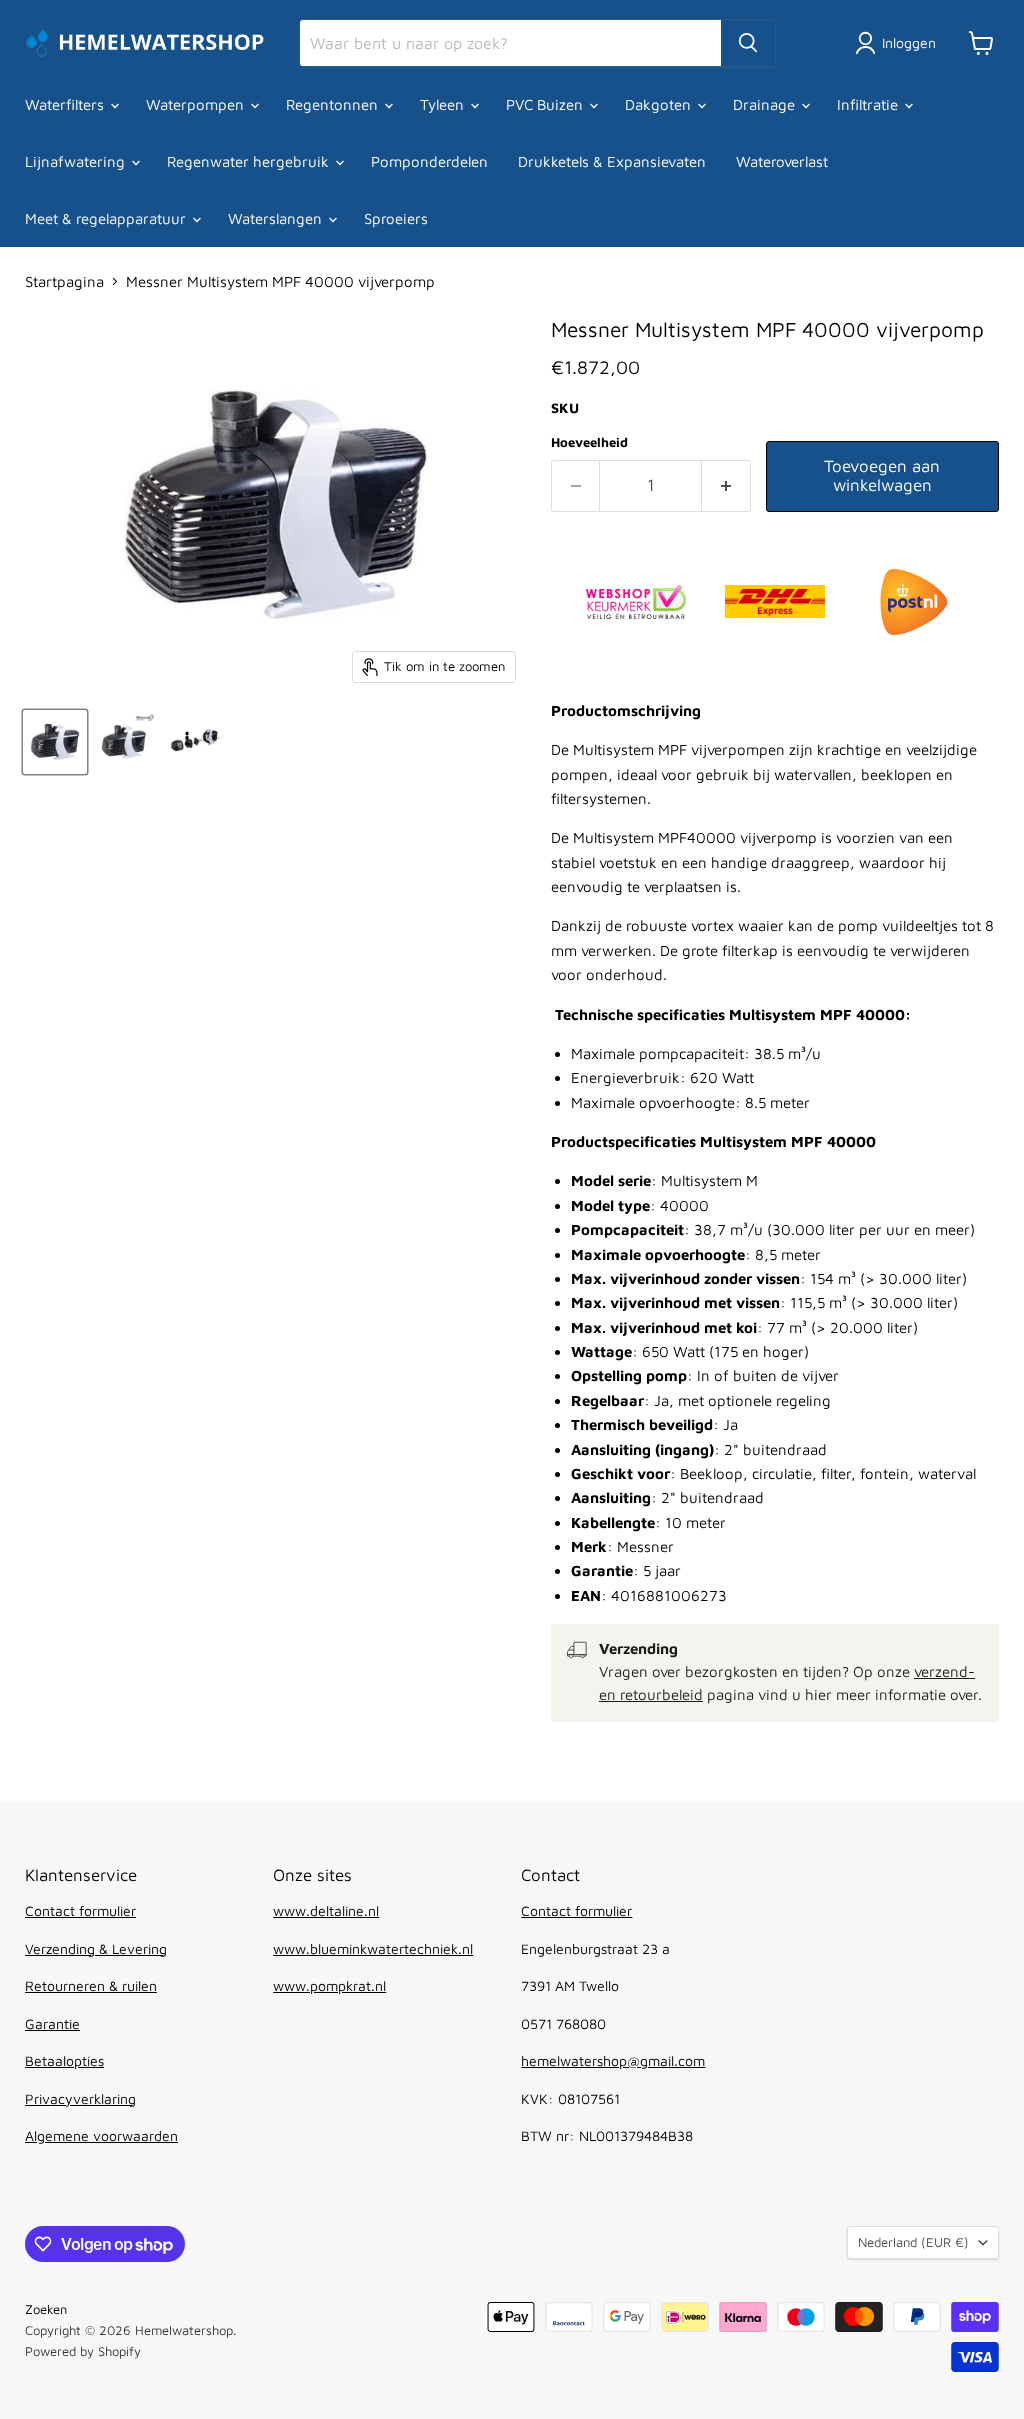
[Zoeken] (748, 43)
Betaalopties (64, 2060)
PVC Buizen (546, 104)
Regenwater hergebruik (250, 161)
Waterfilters (66, 104)
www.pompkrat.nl (329, 1985)
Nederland (913, 2242)
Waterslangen (277, 218)
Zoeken (46, 2309)
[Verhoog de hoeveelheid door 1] (726, 485)
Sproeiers (396, 218)
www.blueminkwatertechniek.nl (373, 1948)
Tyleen (444, 104)
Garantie (52, 2023)
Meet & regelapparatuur (107, 218)
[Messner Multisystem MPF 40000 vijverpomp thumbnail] (55, 742)
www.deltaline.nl (326, 1910)
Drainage (766, 104)
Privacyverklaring (80, 2098)
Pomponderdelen (429, 161)
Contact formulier (80, 1910)
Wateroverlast (782, 161)
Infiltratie (869, 104)
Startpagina (64, 281)
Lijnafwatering (77, 161)
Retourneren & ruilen (91, 1985)
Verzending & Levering (96, 1948)
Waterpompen (197, 104)
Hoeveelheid (589, 442)
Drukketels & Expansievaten (612, 161)
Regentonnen (334, 104)
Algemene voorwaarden (101, 2135)
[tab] (775, 1153)
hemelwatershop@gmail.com (613, 2060)
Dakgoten (660, 104)
